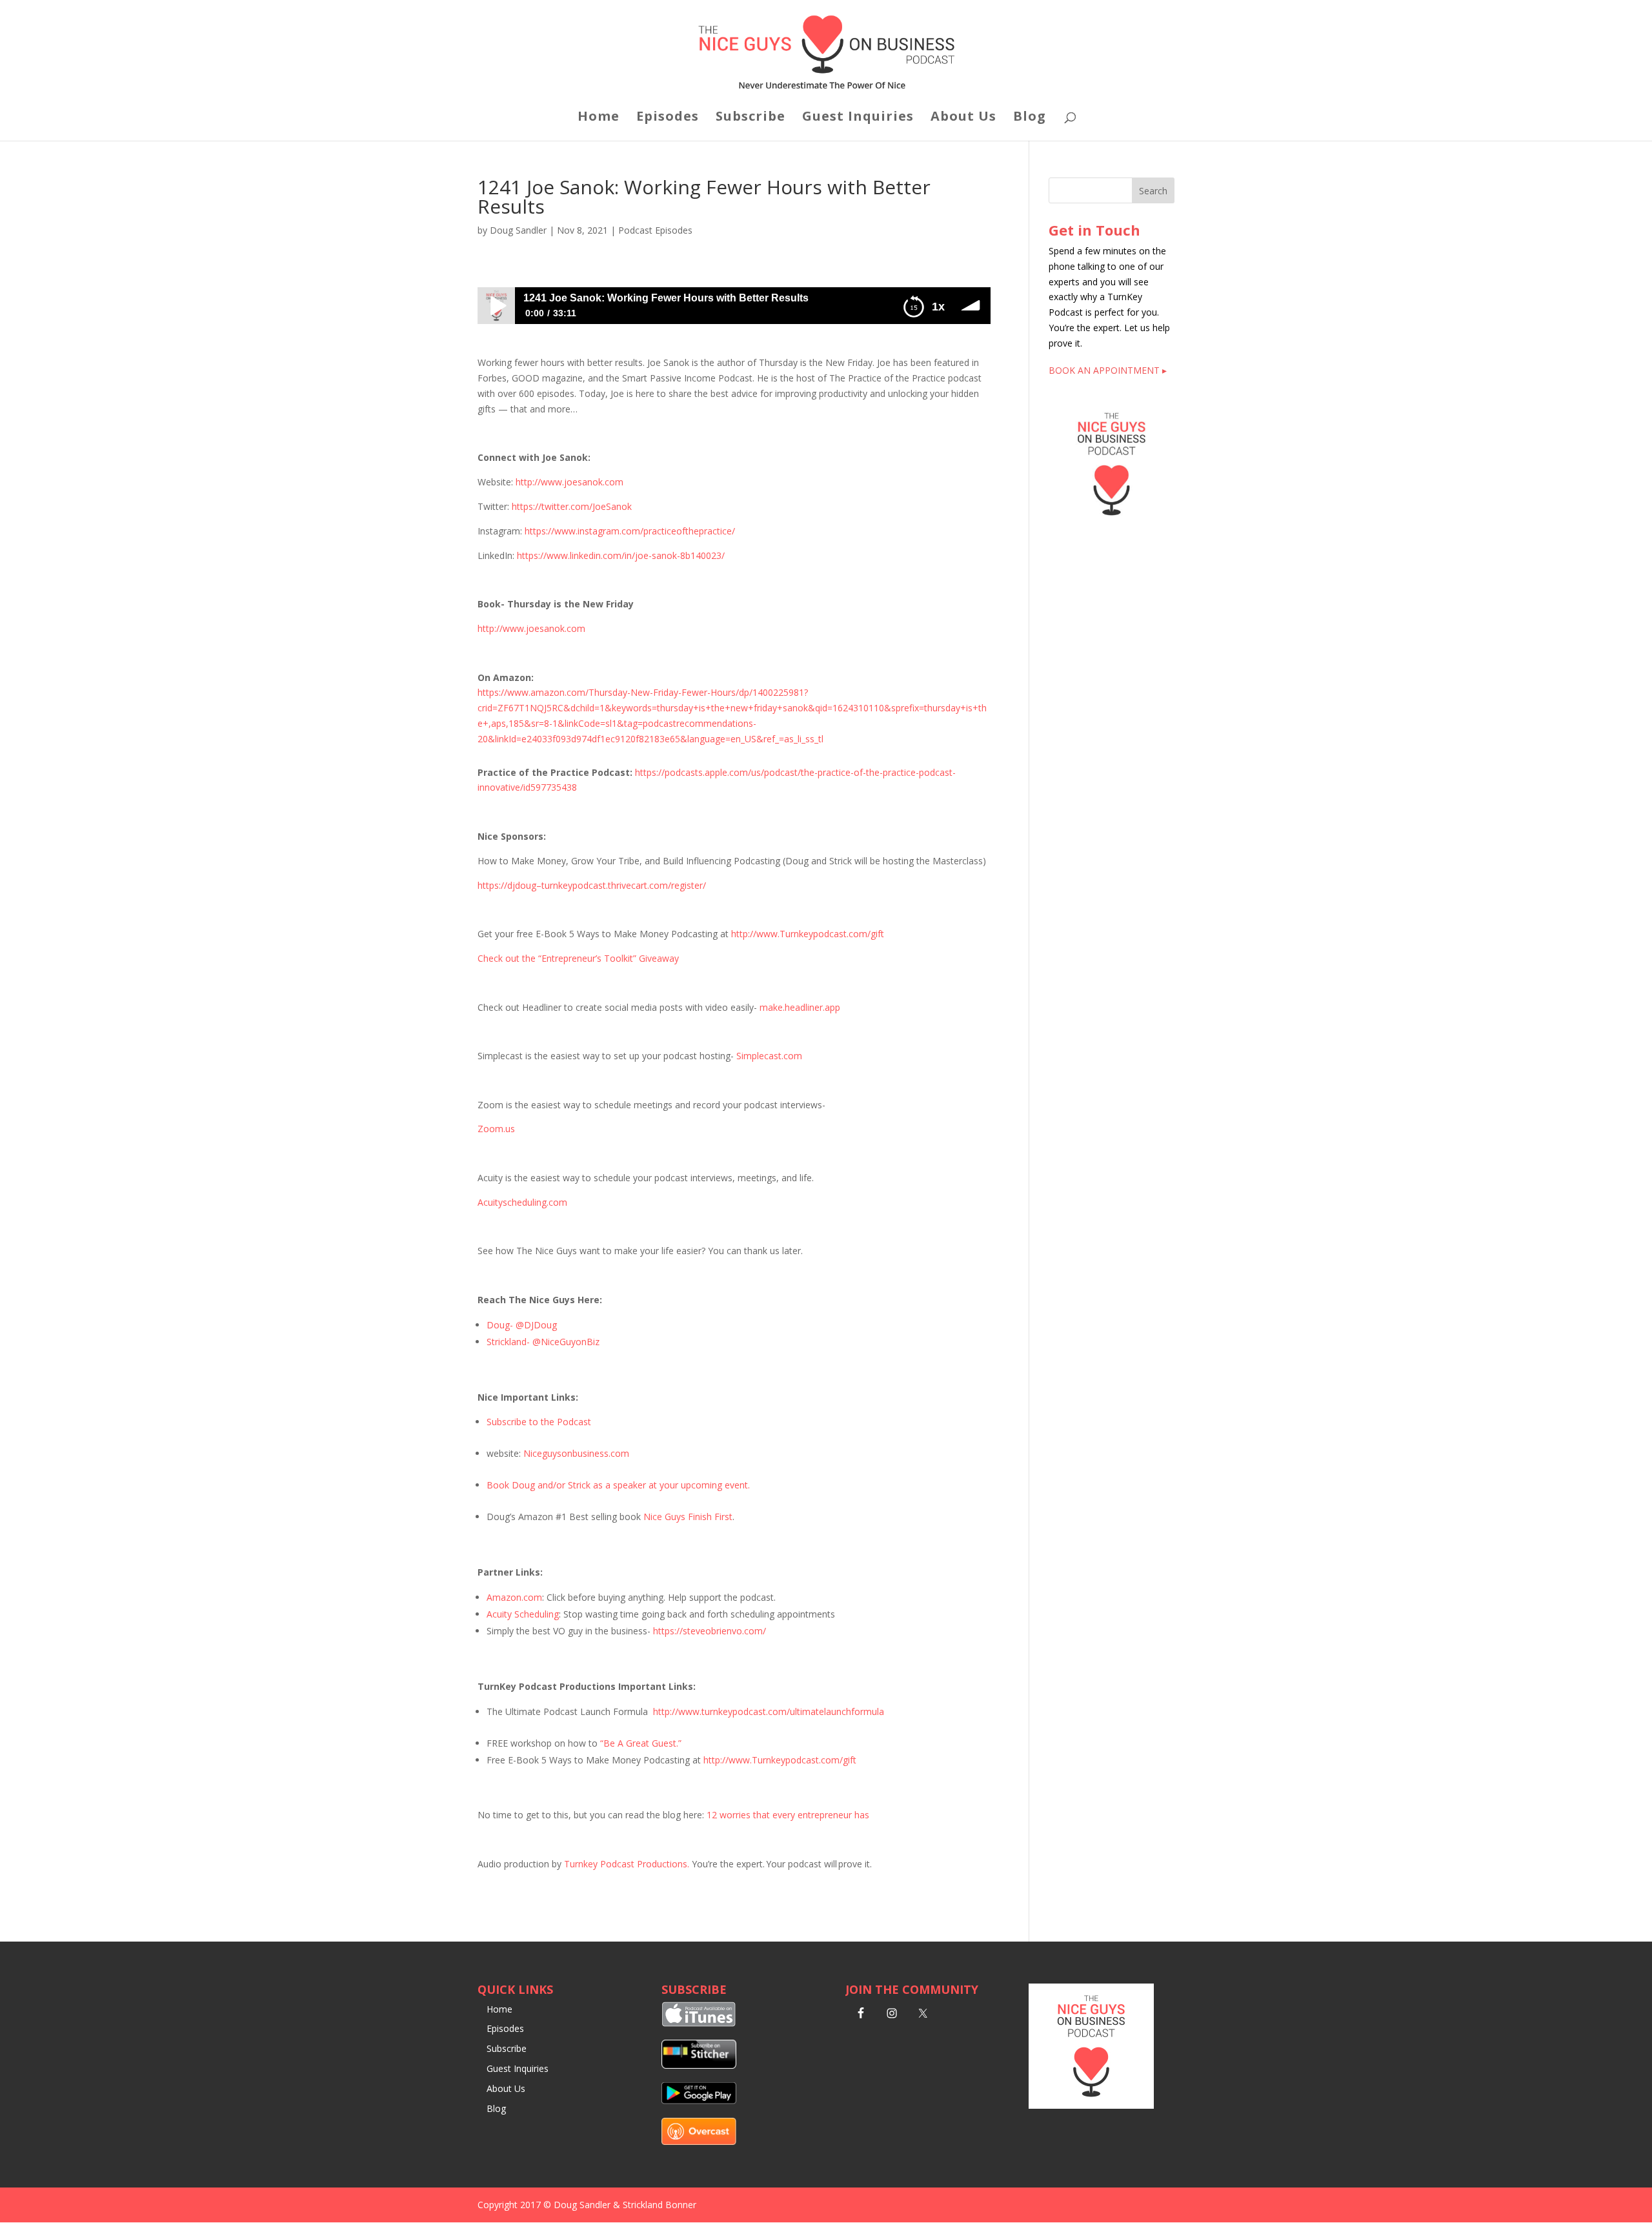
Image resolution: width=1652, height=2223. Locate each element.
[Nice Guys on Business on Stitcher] (699, 2065)
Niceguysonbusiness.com (576, 1453)
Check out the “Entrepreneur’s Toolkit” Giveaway (578, 958)
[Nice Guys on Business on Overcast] (699, 2141)
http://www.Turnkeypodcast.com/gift (808, 934)
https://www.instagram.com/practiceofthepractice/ (630, 531)
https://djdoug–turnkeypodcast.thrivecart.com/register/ (592, 885)
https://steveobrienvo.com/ (710, 1631)
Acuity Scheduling (523, 1614)
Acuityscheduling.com (522, 1202)
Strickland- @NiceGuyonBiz (543, 1342)
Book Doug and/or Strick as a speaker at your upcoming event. (618, 1485)
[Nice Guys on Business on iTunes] (699, 2023)
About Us (963, 118)
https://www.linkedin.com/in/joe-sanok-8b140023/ (621, 555)
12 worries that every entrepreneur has (788, 1815)
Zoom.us (496, 1129)
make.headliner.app (800, 1007)
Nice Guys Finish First (688, 1517)
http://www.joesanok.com (569, 482)
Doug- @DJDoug (522, 1325)
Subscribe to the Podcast (539, 1422)
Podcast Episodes (655, 230)
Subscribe (750, 118)
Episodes (668, 118)
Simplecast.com (769, 1056)
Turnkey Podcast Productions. (627, 1864)
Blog (1030, 118)
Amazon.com (514, 1597)
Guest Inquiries (858, 118)
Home (599, 118)
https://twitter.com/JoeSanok (572, 506)
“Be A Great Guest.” (641, 1743)
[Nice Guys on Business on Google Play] (699, 2101)
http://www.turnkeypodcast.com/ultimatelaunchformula (769, 1711)
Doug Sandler (518, 230)
